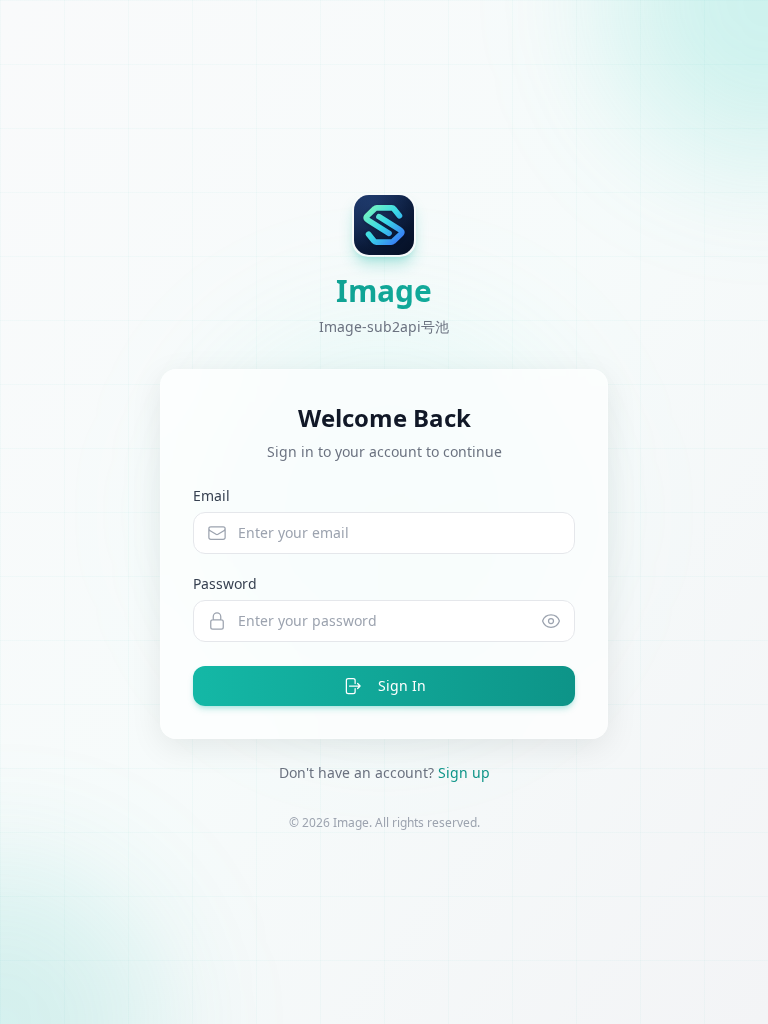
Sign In (402, 685)
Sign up (464, 772)
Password (225, 583)
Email (211, 495)
